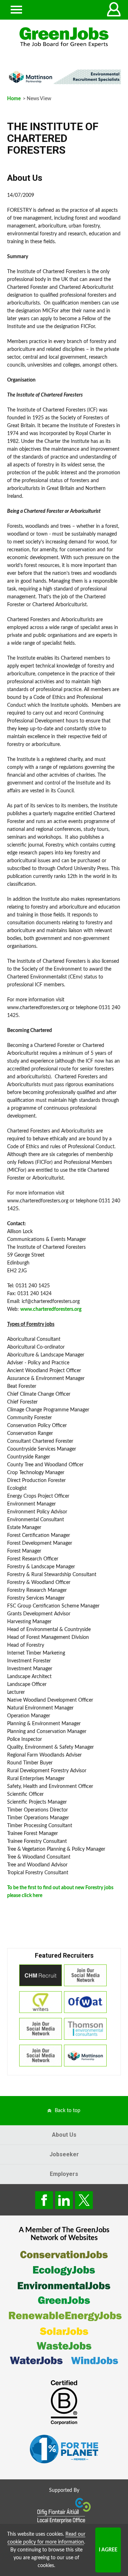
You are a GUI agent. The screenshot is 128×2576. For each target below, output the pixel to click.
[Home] (64, 37)
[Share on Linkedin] (64, 2200)
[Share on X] (84, 2200)
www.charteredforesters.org (51, 1309)
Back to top (68, 2111)
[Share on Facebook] (44, 2200)
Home (14, 99)
